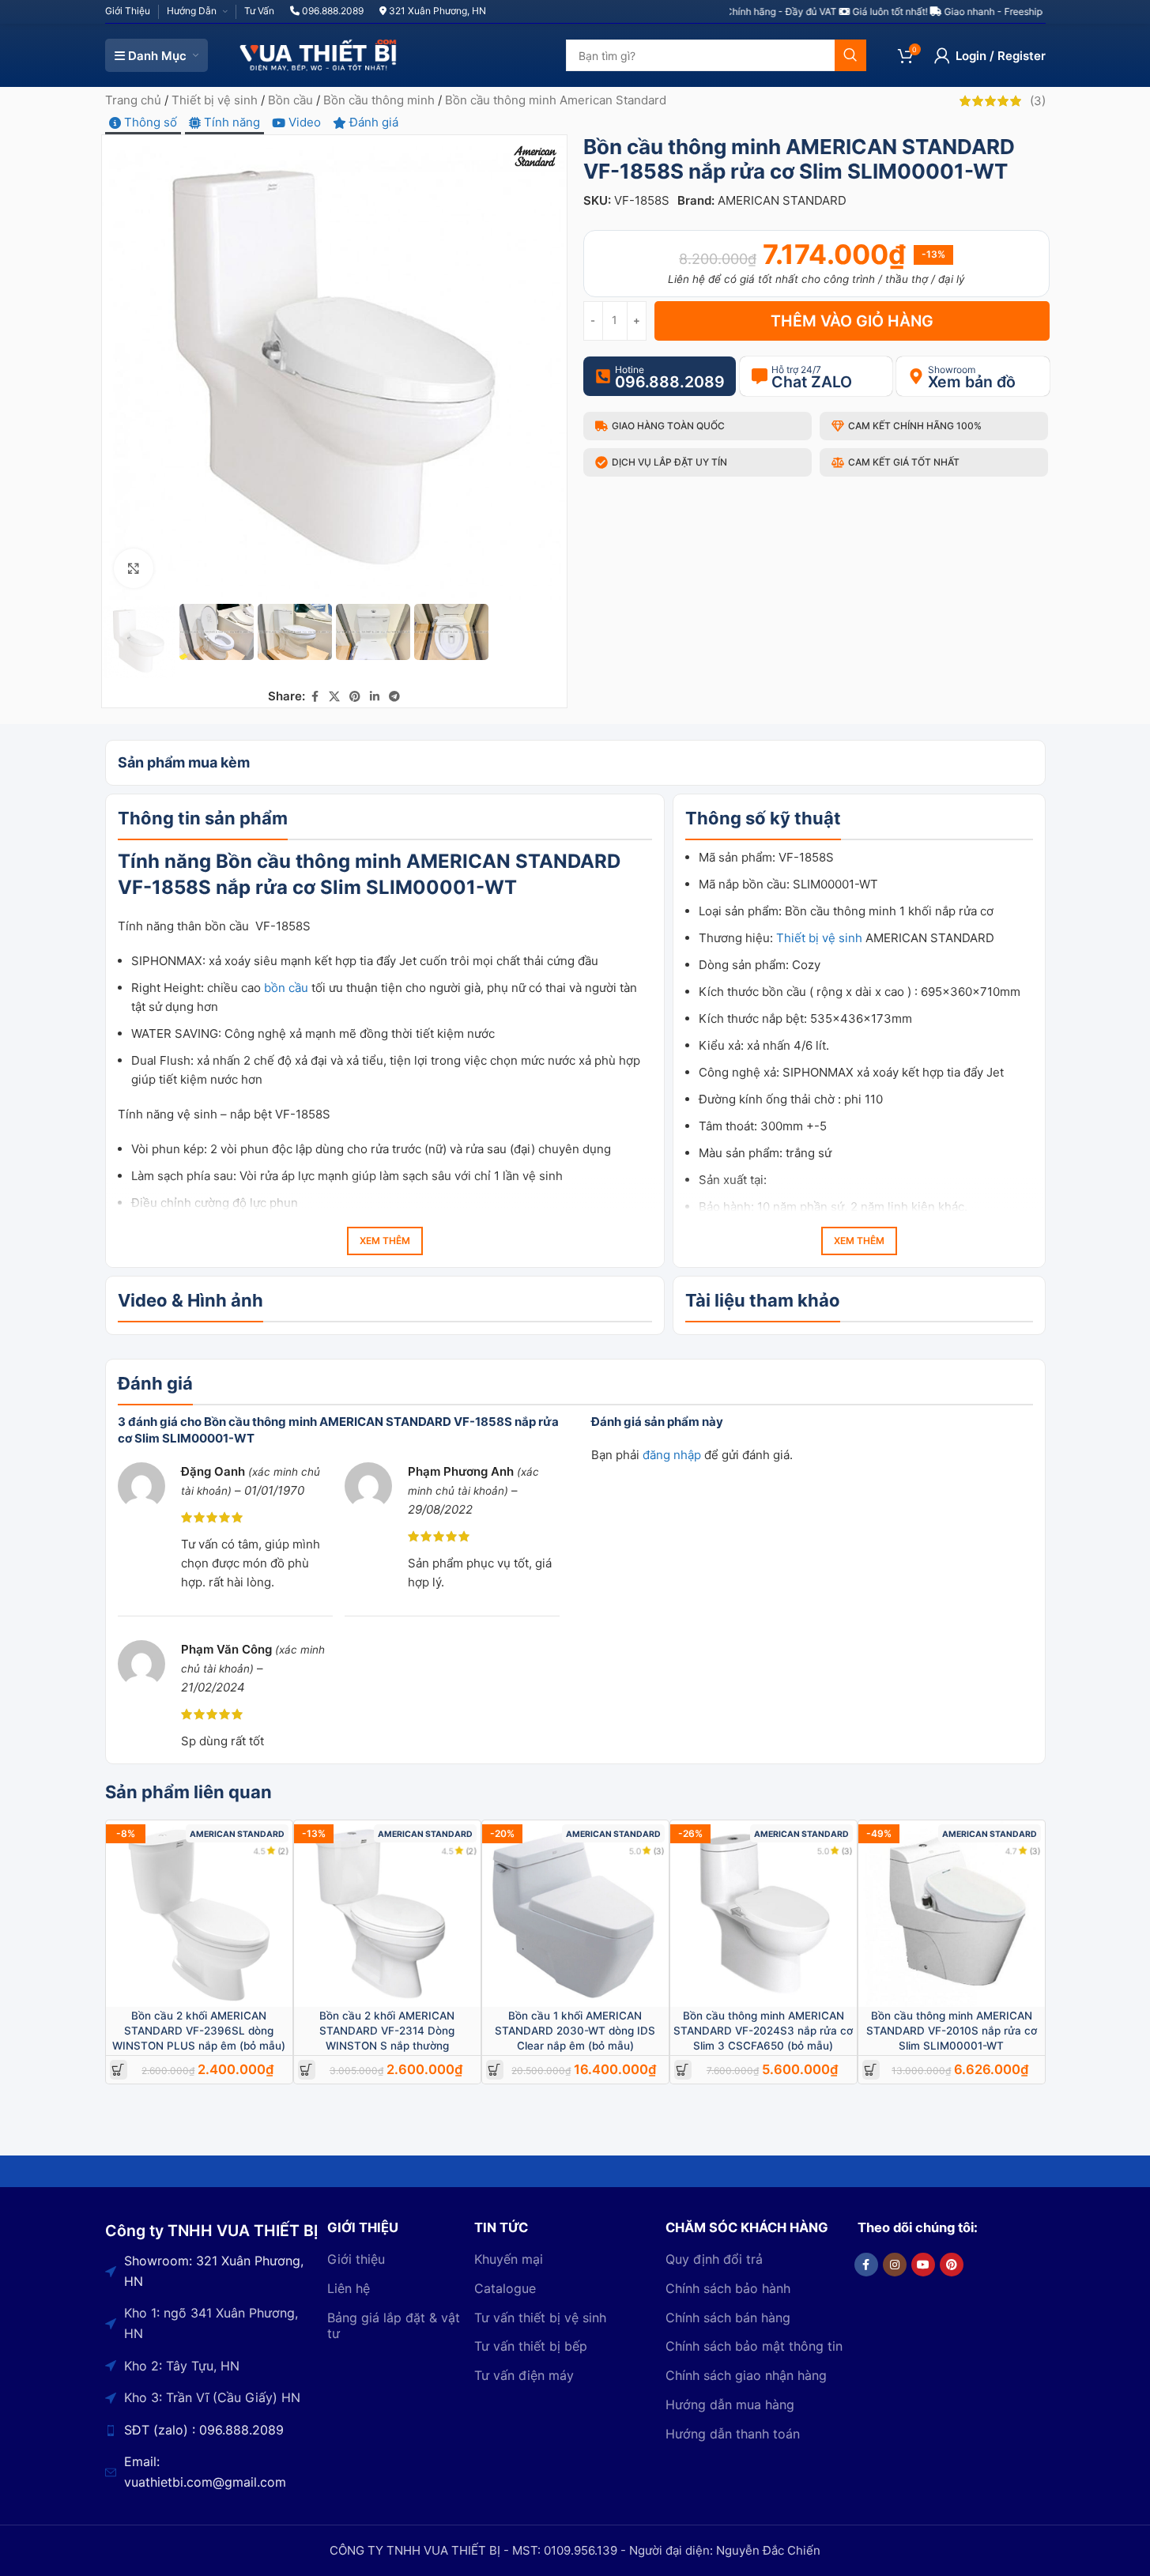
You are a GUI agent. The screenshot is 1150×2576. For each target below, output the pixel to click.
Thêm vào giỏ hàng (852, 321)
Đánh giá (372, 122)
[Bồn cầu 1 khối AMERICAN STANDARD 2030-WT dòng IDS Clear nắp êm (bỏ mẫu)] (575, 1914)
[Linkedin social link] (375, 697)
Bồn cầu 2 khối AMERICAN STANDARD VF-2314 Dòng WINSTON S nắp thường (387, 2031)
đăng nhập (672, 1455)
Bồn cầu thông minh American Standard (556, 100)
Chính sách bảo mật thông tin (754, 2346)
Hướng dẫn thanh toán (733, 2434)
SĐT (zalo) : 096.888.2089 (204, 2430)
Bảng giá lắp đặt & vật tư (394, 2326)
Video (303, 122)
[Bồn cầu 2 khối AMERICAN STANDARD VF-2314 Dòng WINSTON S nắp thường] (387, 1914)
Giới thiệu (356, 2259)
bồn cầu (286, 988)
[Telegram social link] (394, 697)
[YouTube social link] (923, 2265)
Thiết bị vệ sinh (215, 100)
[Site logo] (319, 54)
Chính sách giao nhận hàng (746, 2375)
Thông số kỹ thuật (735, 1260)
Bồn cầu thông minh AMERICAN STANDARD (418, 861)
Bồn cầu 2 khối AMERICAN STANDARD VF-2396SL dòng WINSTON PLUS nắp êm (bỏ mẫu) (199, 2031)
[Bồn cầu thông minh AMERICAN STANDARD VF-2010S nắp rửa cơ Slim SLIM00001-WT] (952, 1914)
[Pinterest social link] (355, 697)
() (1038, 101)
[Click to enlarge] (134, 568)
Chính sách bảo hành (728, 2288)
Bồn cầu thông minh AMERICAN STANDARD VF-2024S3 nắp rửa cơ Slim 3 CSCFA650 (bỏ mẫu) (763, 2031)
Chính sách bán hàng (728, 2318)
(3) (659, 1851)
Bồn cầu (290, 100)
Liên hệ (349, 2288)
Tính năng (230, 122)
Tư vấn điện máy (524, 2375)
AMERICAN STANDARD (782, 200)
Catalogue (505, 2288)
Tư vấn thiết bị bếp (531, 2346)
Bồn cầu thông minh (379, 100)
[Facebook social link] (315, 697)
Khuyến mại (509, 2259)
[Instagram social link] (895, 2265)
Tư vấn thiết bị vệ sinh (540, 2318)
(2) (283, 1851)
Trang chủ (133, 100)
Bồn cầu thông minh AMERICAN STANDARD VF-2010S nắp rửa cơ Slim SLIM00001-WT (952, 2031)
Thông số (149, 122)
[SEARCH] (850, 55)
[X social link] (334, 697)
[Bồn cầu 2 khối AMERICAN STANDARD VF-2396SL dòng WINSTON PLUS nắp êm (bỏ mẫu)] (199, 1914)
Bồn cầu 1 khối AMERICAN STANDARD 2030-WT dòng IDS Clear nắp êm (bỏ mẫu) (575, 2031)
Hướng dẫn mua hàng (730, 2404)
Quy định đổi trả (714, 2259)
